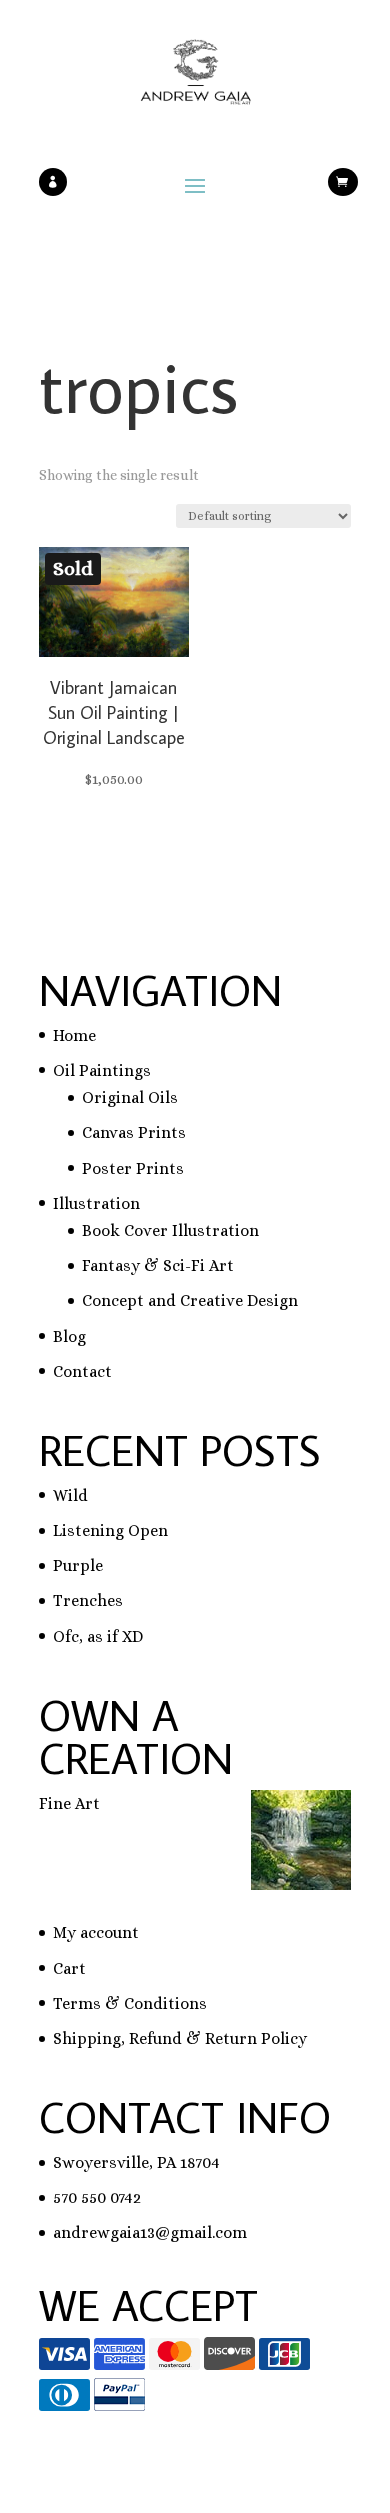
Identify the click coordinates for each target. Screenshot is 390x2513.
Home (74, 1035)
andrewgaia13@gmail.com (150, 2232)
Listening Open (110, 1530)
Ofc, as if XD (98, 1636)
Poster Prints (133, 1168)
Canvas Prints (134, 1132)
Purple (78, 1565)
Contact (82, 1371)
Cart (69, 1968)
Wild (70, 1495)
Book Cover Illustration (170, 1230)
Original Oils (130, 1097)
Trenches (88, 1600)
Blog (69, 1336)
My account (96, 1932)
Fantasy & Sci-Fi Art (158, 1265)
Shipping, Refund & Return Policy (180, 2038)
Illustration (96, 1203)
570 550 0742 (97, 2197)
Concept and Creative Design (190, 1300)
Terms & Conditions (130, 2003)
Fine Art (69, 1803)
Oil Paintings (102, 1070)
